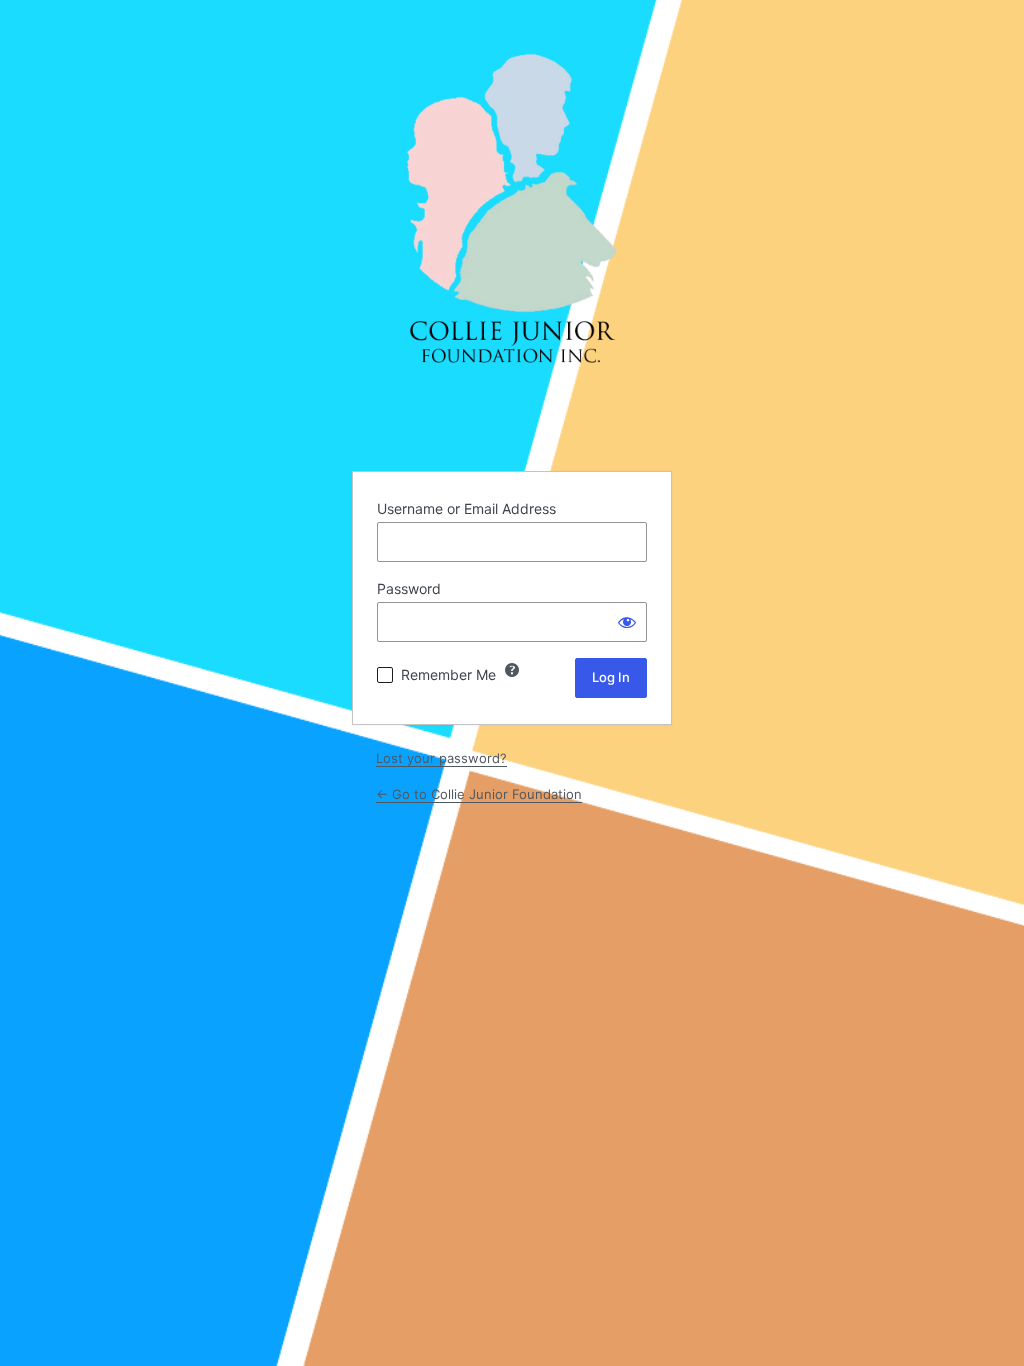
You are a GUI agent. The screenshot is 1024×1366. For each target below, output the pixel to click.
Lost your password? (441, 758)
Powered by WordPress (512, 211)
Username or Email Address (466, 508)
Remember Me (448, 674)
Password (409, 588)
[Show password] (627, 622)
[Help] (512, 670)
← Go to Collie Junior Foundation (479, 794)
